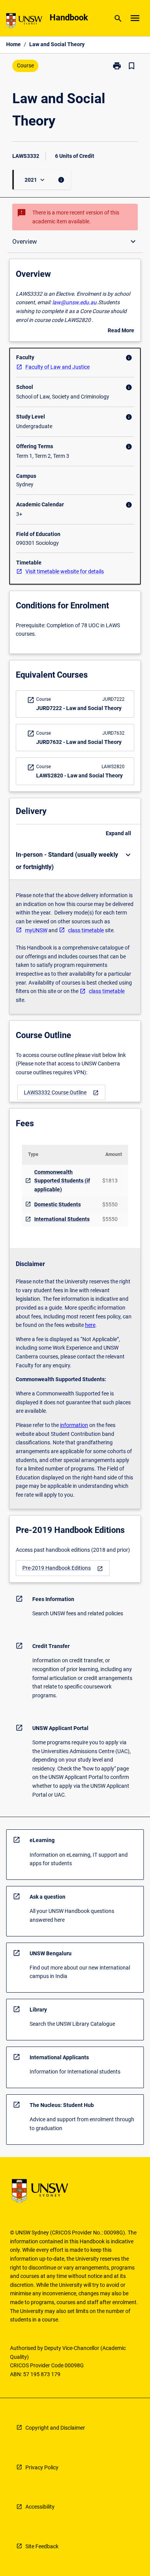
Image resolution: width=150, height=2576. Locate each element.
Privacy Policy (42, 2467)
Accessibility (40, 2507)
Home (13, 44)
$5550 (110, 1204)
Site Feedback (42, 2546)
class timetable (86, 930)
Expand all (118, 833)
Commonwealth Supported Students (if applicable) (62, 1181)
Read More (121, 331)
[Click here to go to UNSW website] (24, 22)
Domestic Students (57, 1204)
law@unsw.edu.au (74, 302)
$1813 (110, 1181)
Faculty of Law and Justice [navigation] (57, 367)
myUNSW (36, 930)
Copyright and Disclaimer (55, 2428)
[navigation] (61, 1093)
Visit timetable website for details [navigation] (65, 571)
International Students (62, 1219)
